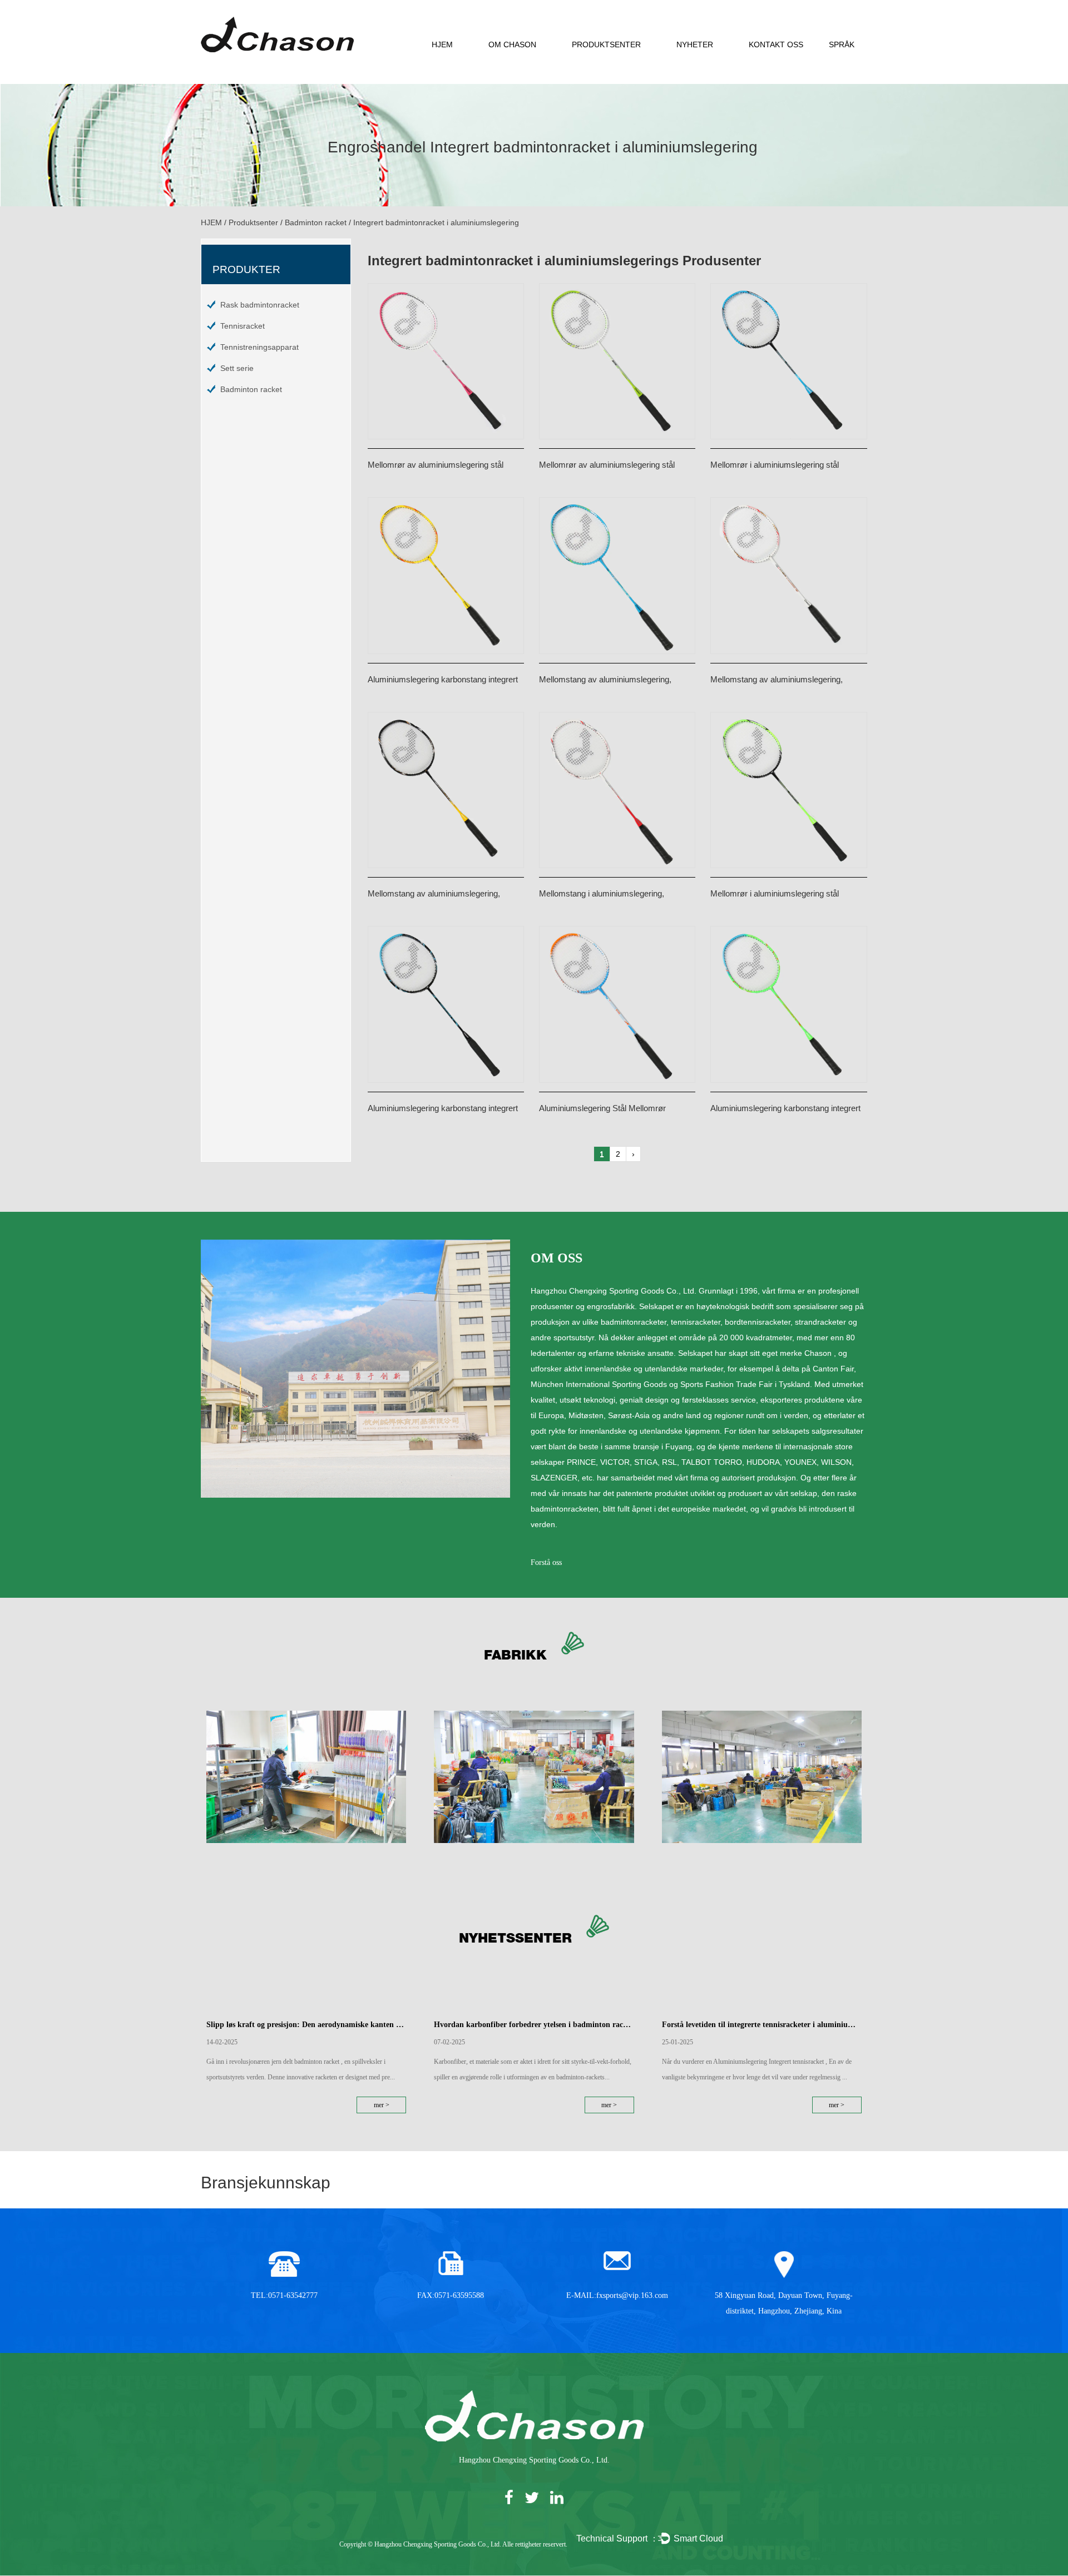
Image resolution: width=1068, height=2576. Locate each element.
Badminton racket (316, 222)
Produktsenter (606, 44)
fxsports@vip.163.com (632, 2295)
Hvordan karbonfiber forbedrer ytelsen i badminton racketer (534, 2025)
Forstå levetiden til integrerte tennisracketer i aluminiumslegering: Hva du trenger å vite (762, 2025)
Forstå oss (546, 1562)
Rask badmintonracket (260, 305)
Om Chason (512, 44)
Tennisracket (243, 326)
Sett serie (237, 368)
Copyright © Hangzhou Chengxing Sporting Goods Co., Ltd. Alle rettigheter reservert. (453, 2544)
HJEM (442, 44)
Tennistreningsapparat (259, 347)
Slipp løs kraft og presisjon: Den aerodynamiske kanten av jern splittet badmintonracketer (306, 2025)
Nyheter (695, 44)
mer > (382, 2105)
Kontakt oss (776, 44)
